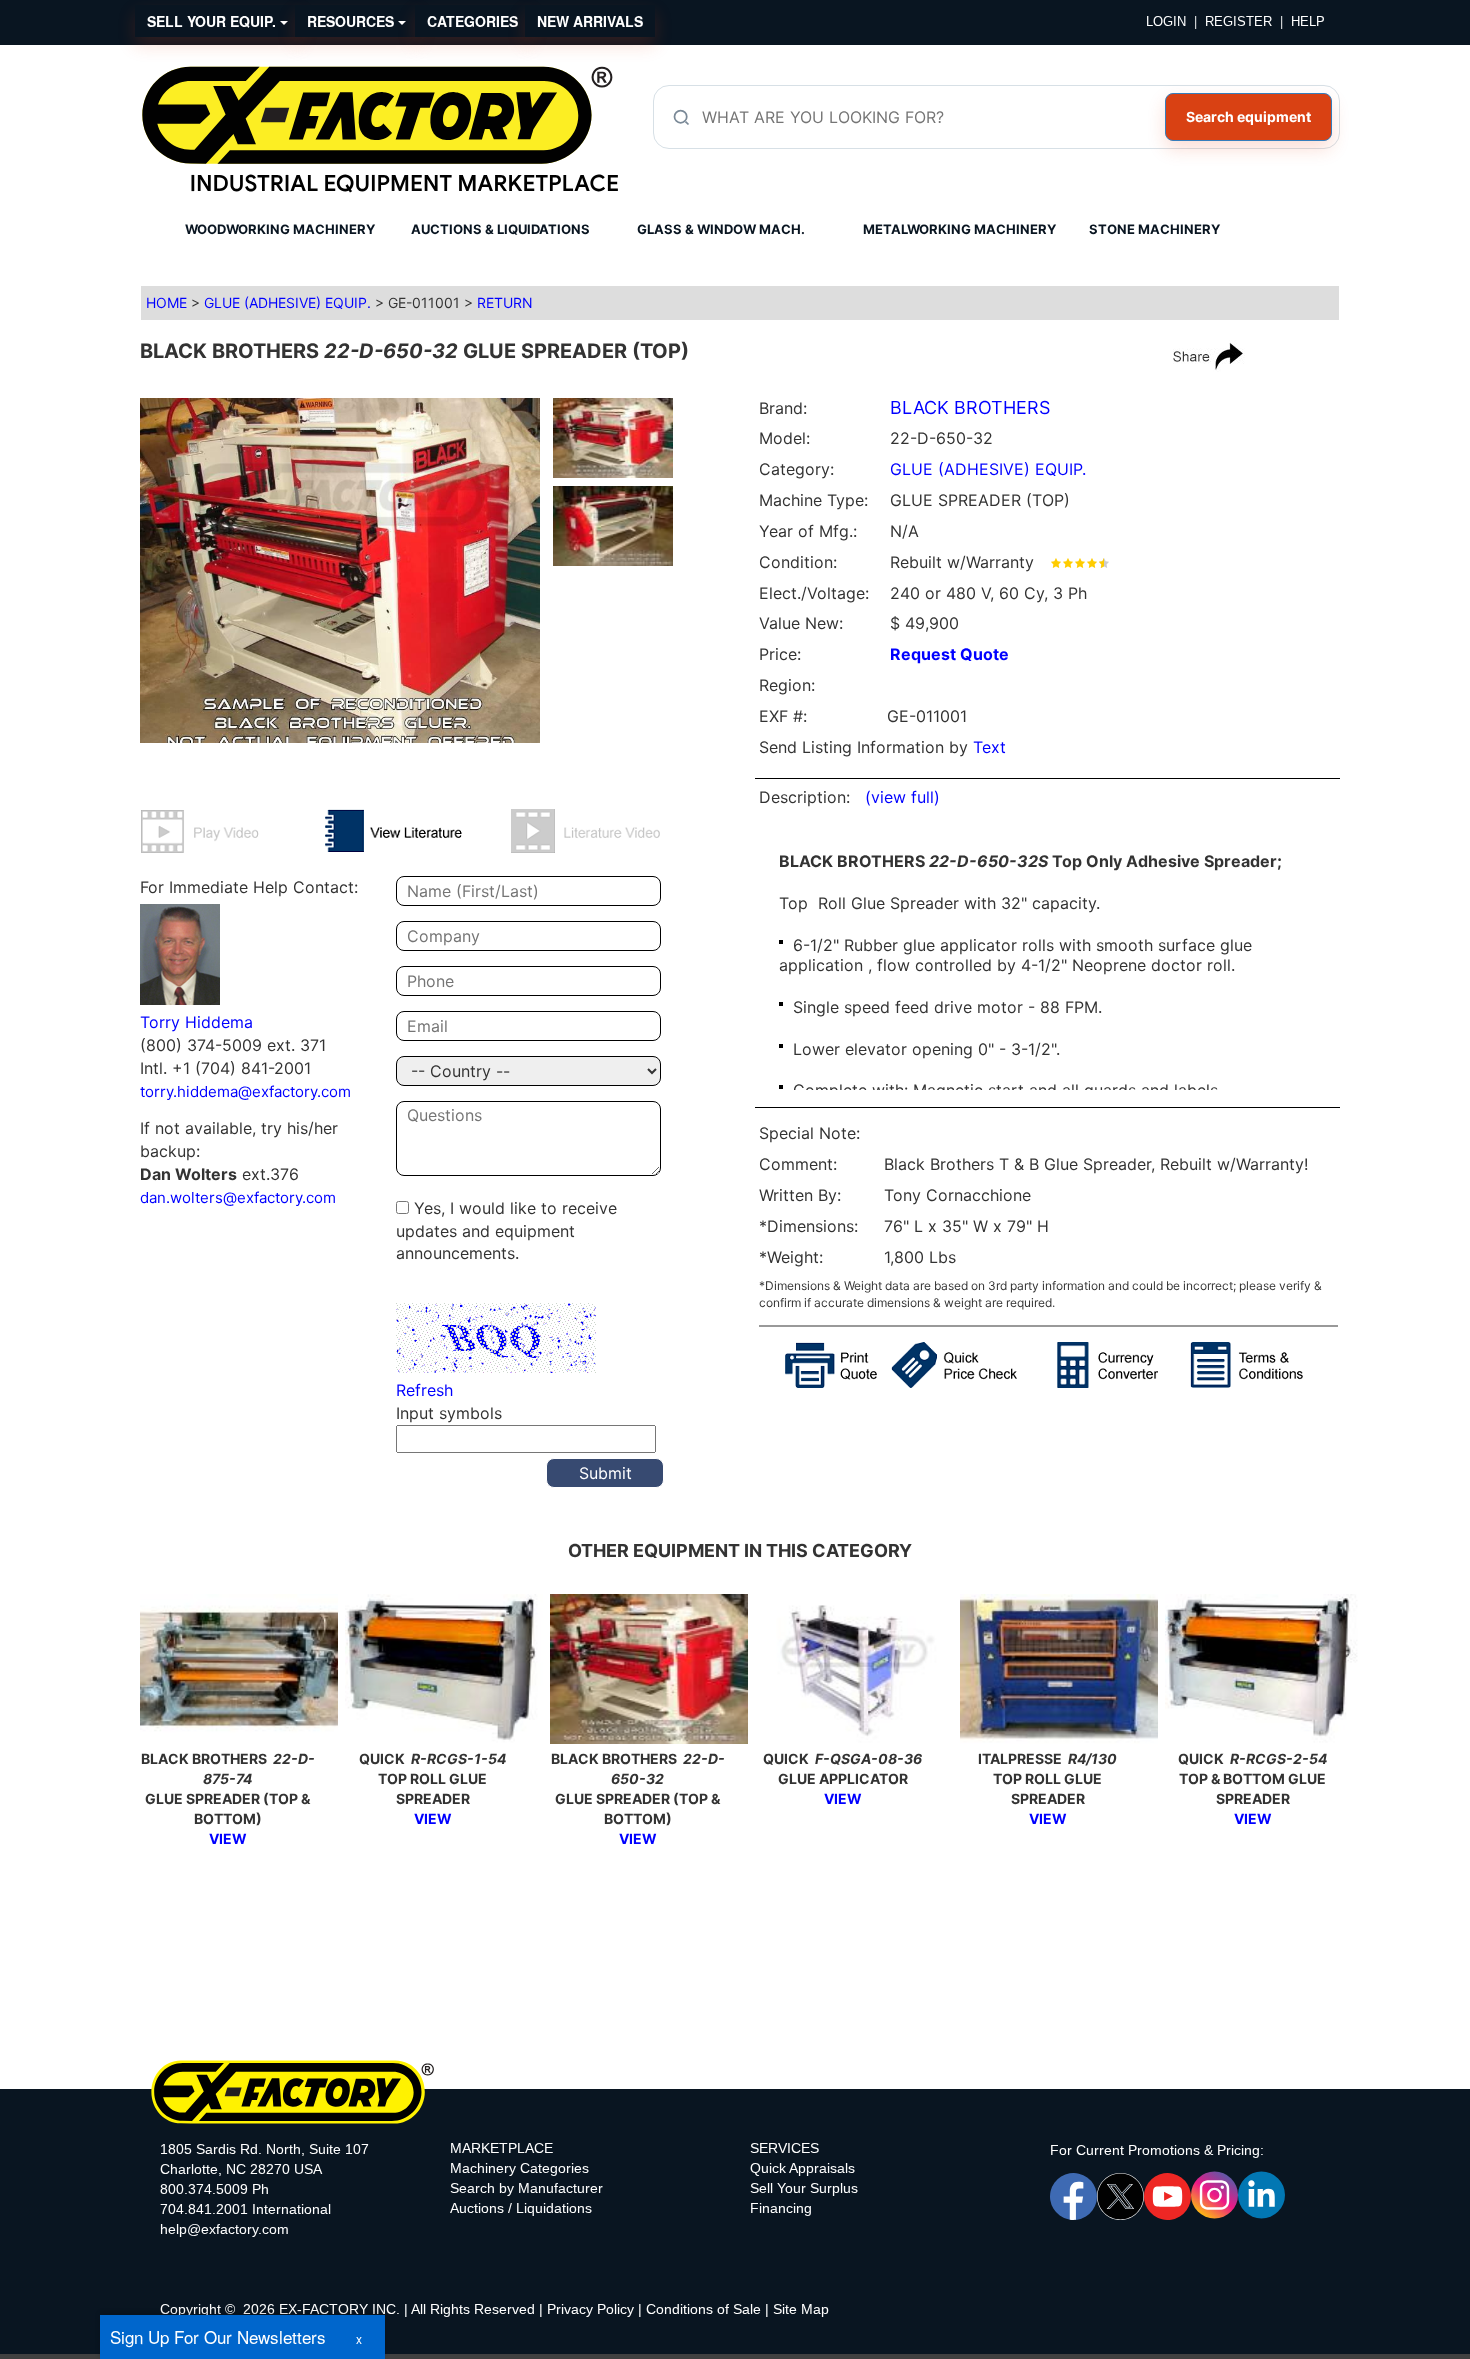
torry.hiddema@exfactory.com (245, 1091)
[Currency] (1123, 1365)
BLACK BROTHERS (970, 407)
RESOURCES (352, 21)
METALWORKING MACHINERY (959, 229)
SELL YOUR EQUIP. (213, 21)
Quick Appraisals (802, 2168)
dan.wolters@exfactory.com (238, 1197)
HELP (1308, 21)
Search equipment (1248, 116)
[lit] (417, 831)
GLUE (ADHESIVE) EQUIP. (287, 302)
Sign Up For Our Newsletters (218, 2336)
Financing (781, 2208)
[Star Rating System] (1080, 562)
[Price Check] (974, 1365)
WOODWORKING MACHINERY (280, 229)
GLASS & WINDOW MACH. (721, 229)
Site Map (801, 2309)
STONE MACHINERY (1154, 229)
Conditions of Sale (703, 2309)
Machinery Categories (519, 2168)
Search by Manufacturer (526, 2188)
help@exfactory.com (224, 2229)
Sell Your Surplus (804, 2188)
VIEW (228, 1838)
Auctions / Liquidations (521, 2208)
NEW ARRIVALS (590, 21)
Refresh (424, 1390)
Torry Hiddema (196, 1022)
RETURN (505, 302)
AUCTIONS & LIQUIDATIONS (500, 229)
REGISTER (1238, 21)
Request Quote (949, 654)
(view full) (902, 797)
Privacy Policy (590, 2309)
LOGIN (1166, 21)
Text (989, 747)
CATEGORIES (472, 21)
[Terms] (1265, 1365)
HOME (166, 302)
